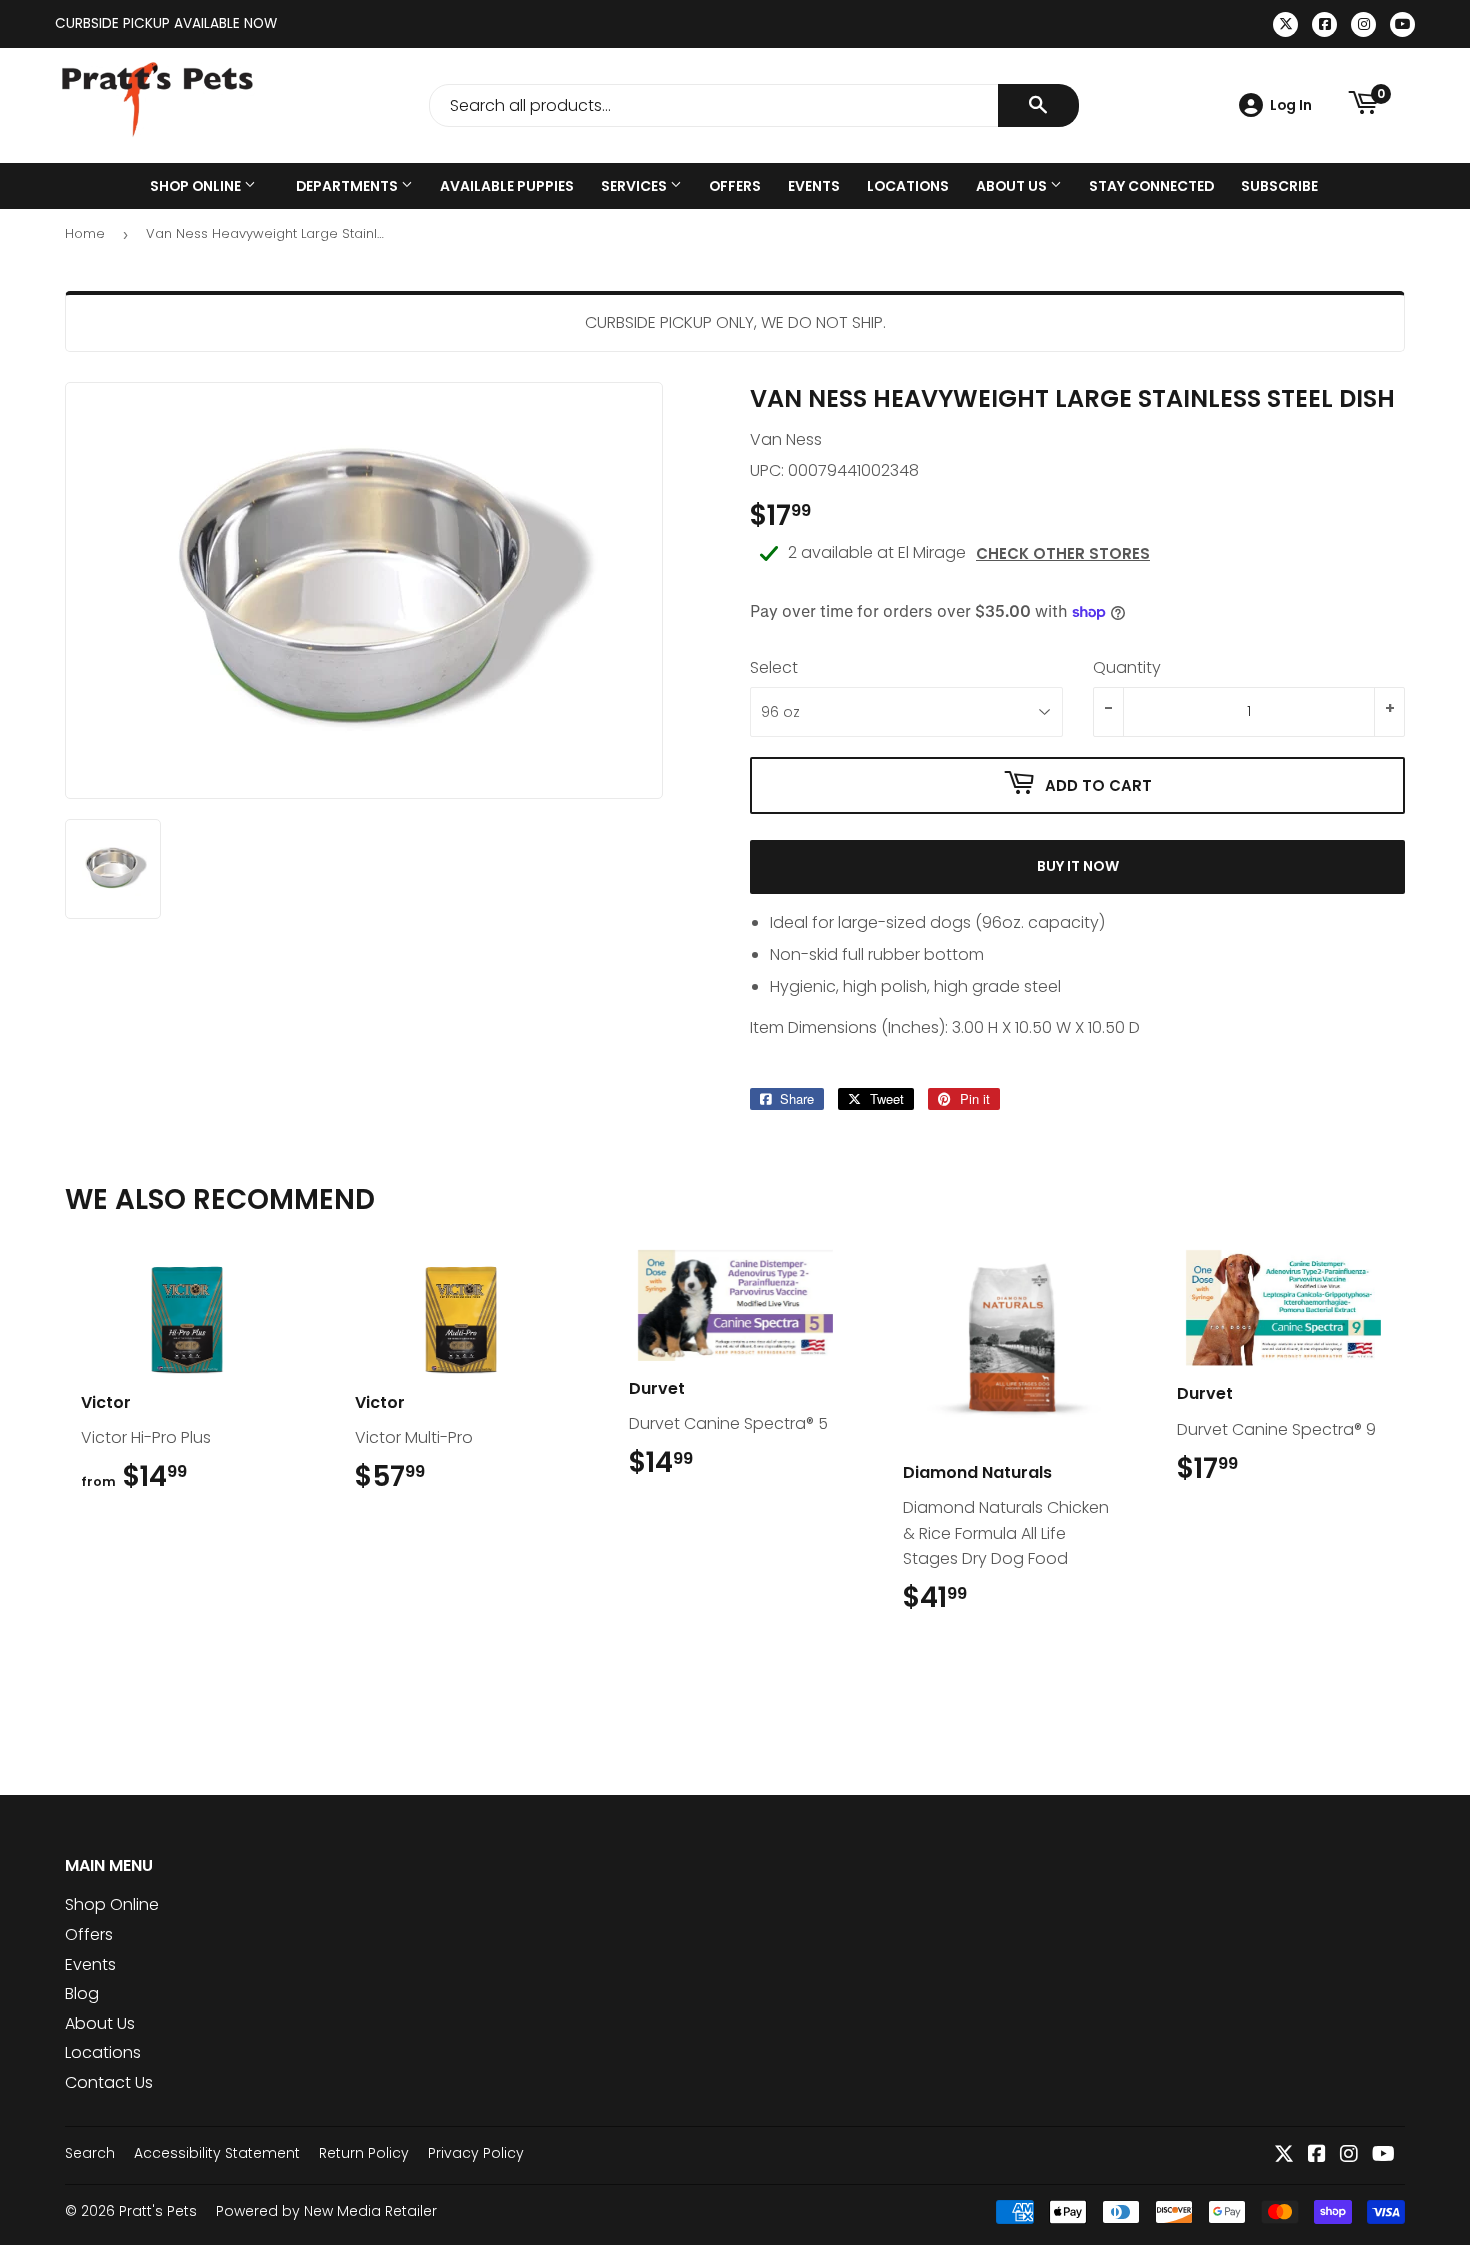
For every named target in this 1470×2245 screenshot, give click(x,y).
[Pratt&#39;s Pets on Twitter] (1284, 2155)
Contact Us (109, 2082)
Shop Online (197, 186)
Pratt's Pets (158, 2211)
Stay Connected (1151, 186)
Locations (908, 186)
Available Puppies (507, 186)
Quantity (1127, 667)
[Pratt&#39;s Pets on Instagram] (1349, 2155)
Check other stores (1063, 553)
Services (635, 186)
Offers (735, 186)
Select (774, 667)
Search (90, 2153)
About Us (1013, 186)
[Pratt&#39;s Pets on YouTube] (1383, 2155)
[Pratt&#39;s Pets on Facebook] (1317, 2155)
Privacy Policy (476, 2153)
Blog (82, 1993)
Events (814, 186)
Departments (348, 186)
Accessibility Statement (217, 2153)
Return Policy (364, 2153)
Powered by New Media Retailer (326, 2211)
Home (85, 233)
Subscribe (1279, 186)
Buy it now (1078, 866)
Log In (1291, 105)
